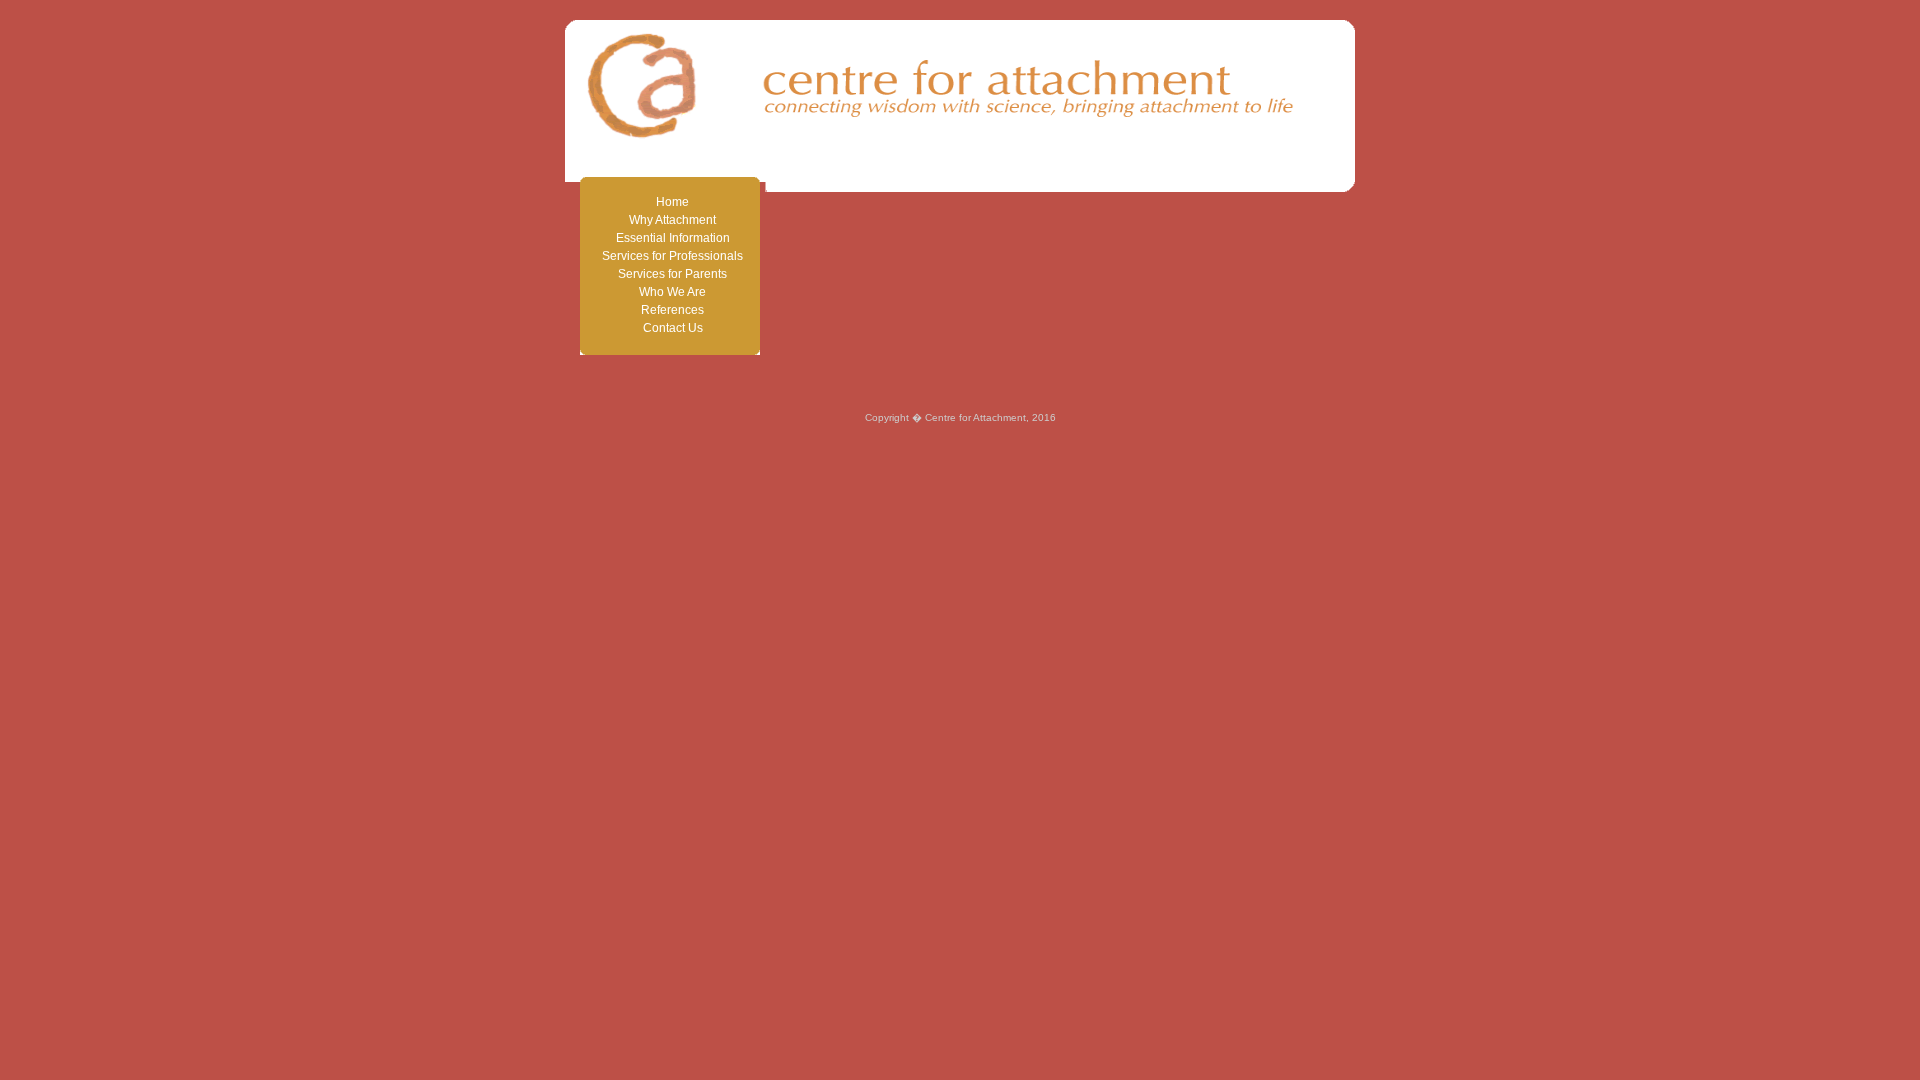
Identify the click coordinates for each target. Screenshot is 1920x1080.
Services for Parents (672, 274)
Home (672, 202)
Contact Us (673, 328)
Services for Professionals (672, 256)
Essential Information (673, 238)
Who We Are (672, 292)
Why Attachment (672, 220)
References (672, 310)
